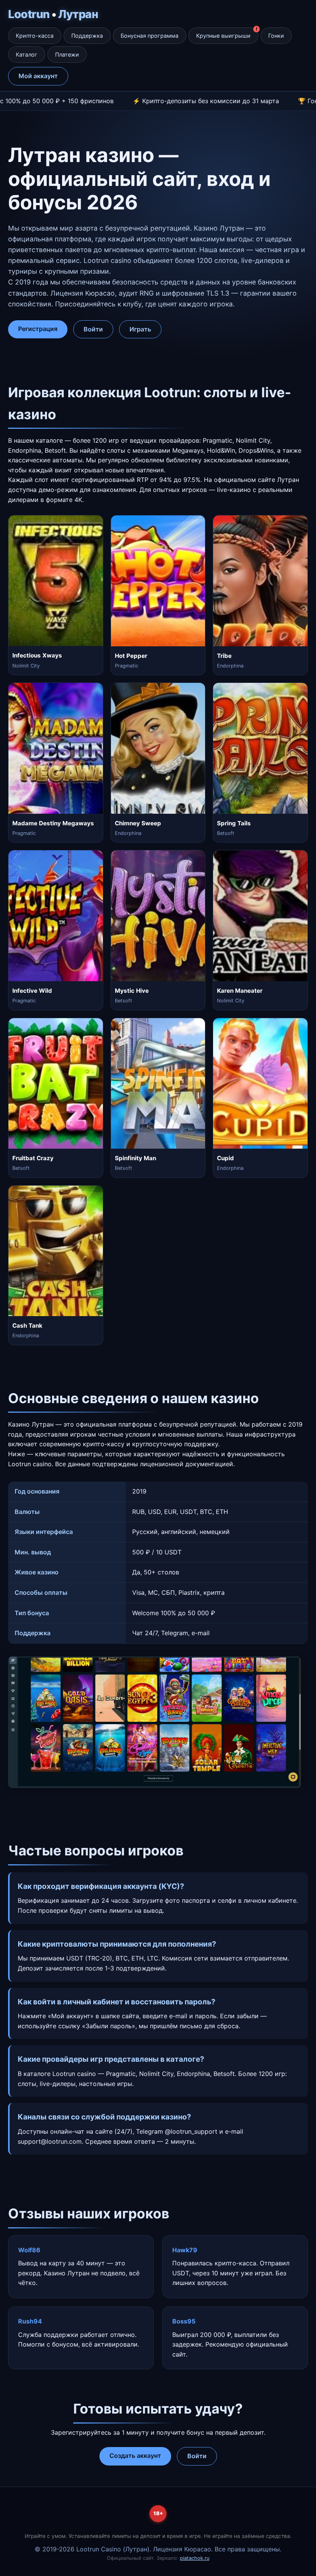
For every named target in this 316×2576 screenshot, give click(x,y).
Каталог (27, 54)
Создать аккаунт (135, 2456)
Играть (140, 329)
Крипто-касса (35, 36)
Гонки (276, 36)
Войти (93, 329)
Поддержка (87, 36)
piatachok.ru (195, 2558)
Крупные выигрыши (223, 36)
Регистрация (38, 329)
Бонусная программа (150, 36)
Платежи (67, 54)
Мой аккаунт (38, 76)
